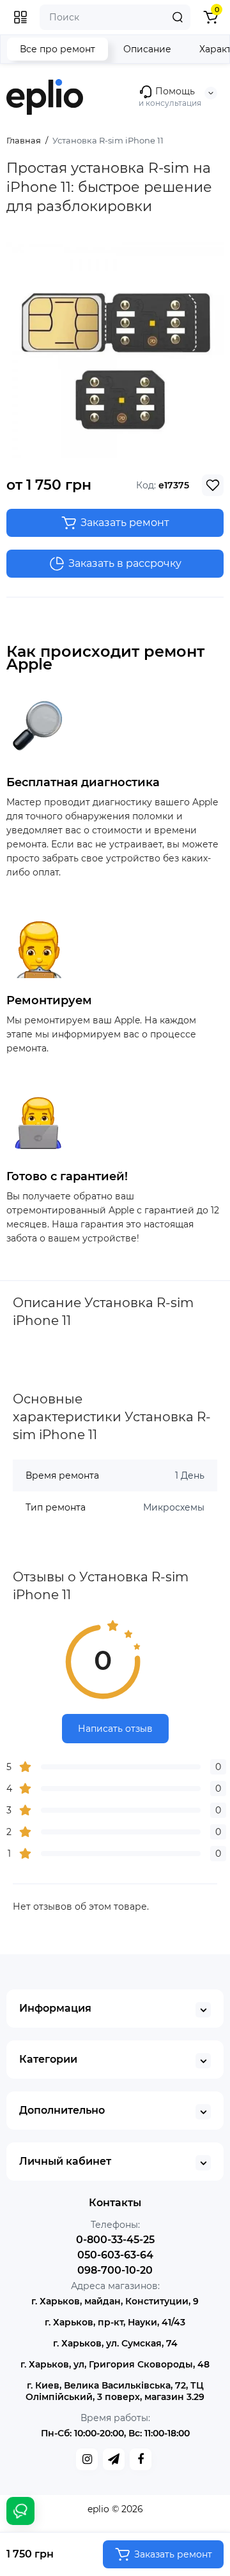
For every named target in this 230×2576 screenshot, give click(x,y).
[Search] (178, 17)
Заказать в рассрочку (125, 563)
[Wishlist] (213, 485)
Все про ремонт (57, 49)
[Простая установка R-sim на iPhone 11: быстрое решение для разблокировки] (115, 350)
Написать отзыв (115, 1729)
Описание (147, 49)
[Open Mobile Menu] (20, 17)
